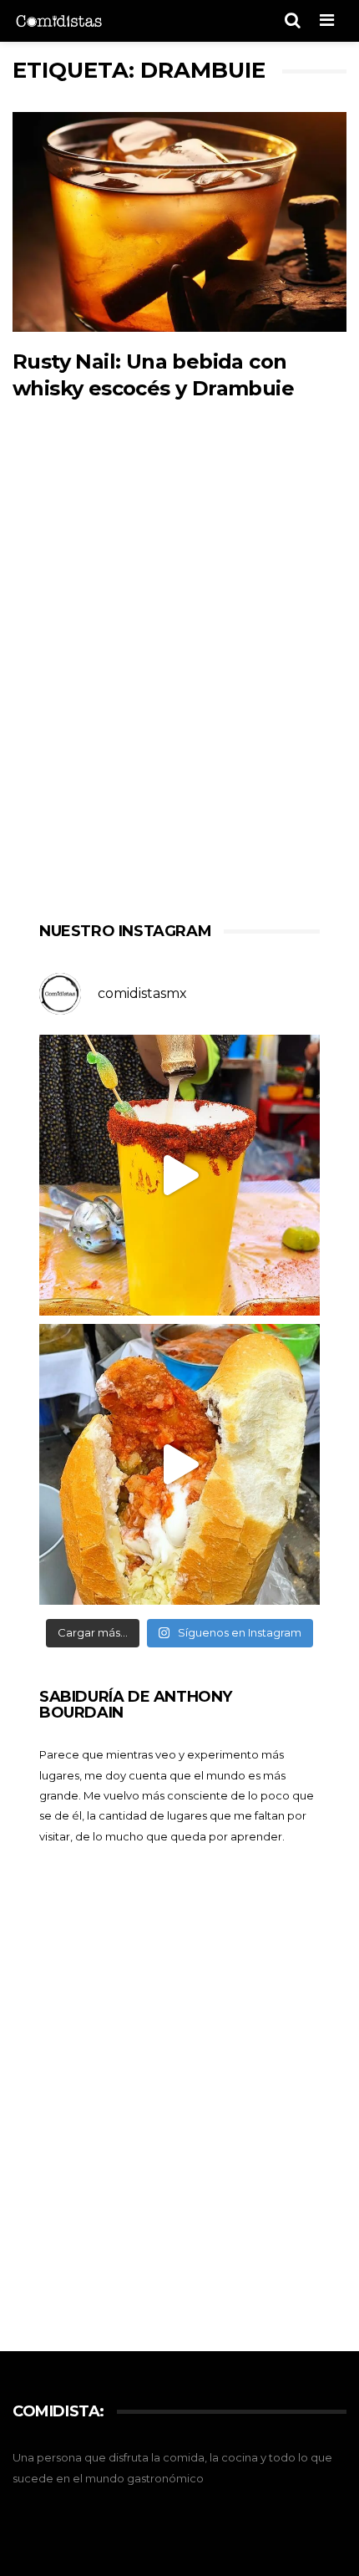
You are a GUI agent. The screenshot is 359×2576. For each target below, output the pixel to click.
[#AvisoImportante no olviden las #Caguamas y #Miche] (179, 1175)
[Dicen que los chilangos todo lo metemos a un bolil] (179, 1464)
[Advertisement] (179, 685)
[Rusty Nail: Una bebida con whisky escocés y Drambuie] (179, 222)
